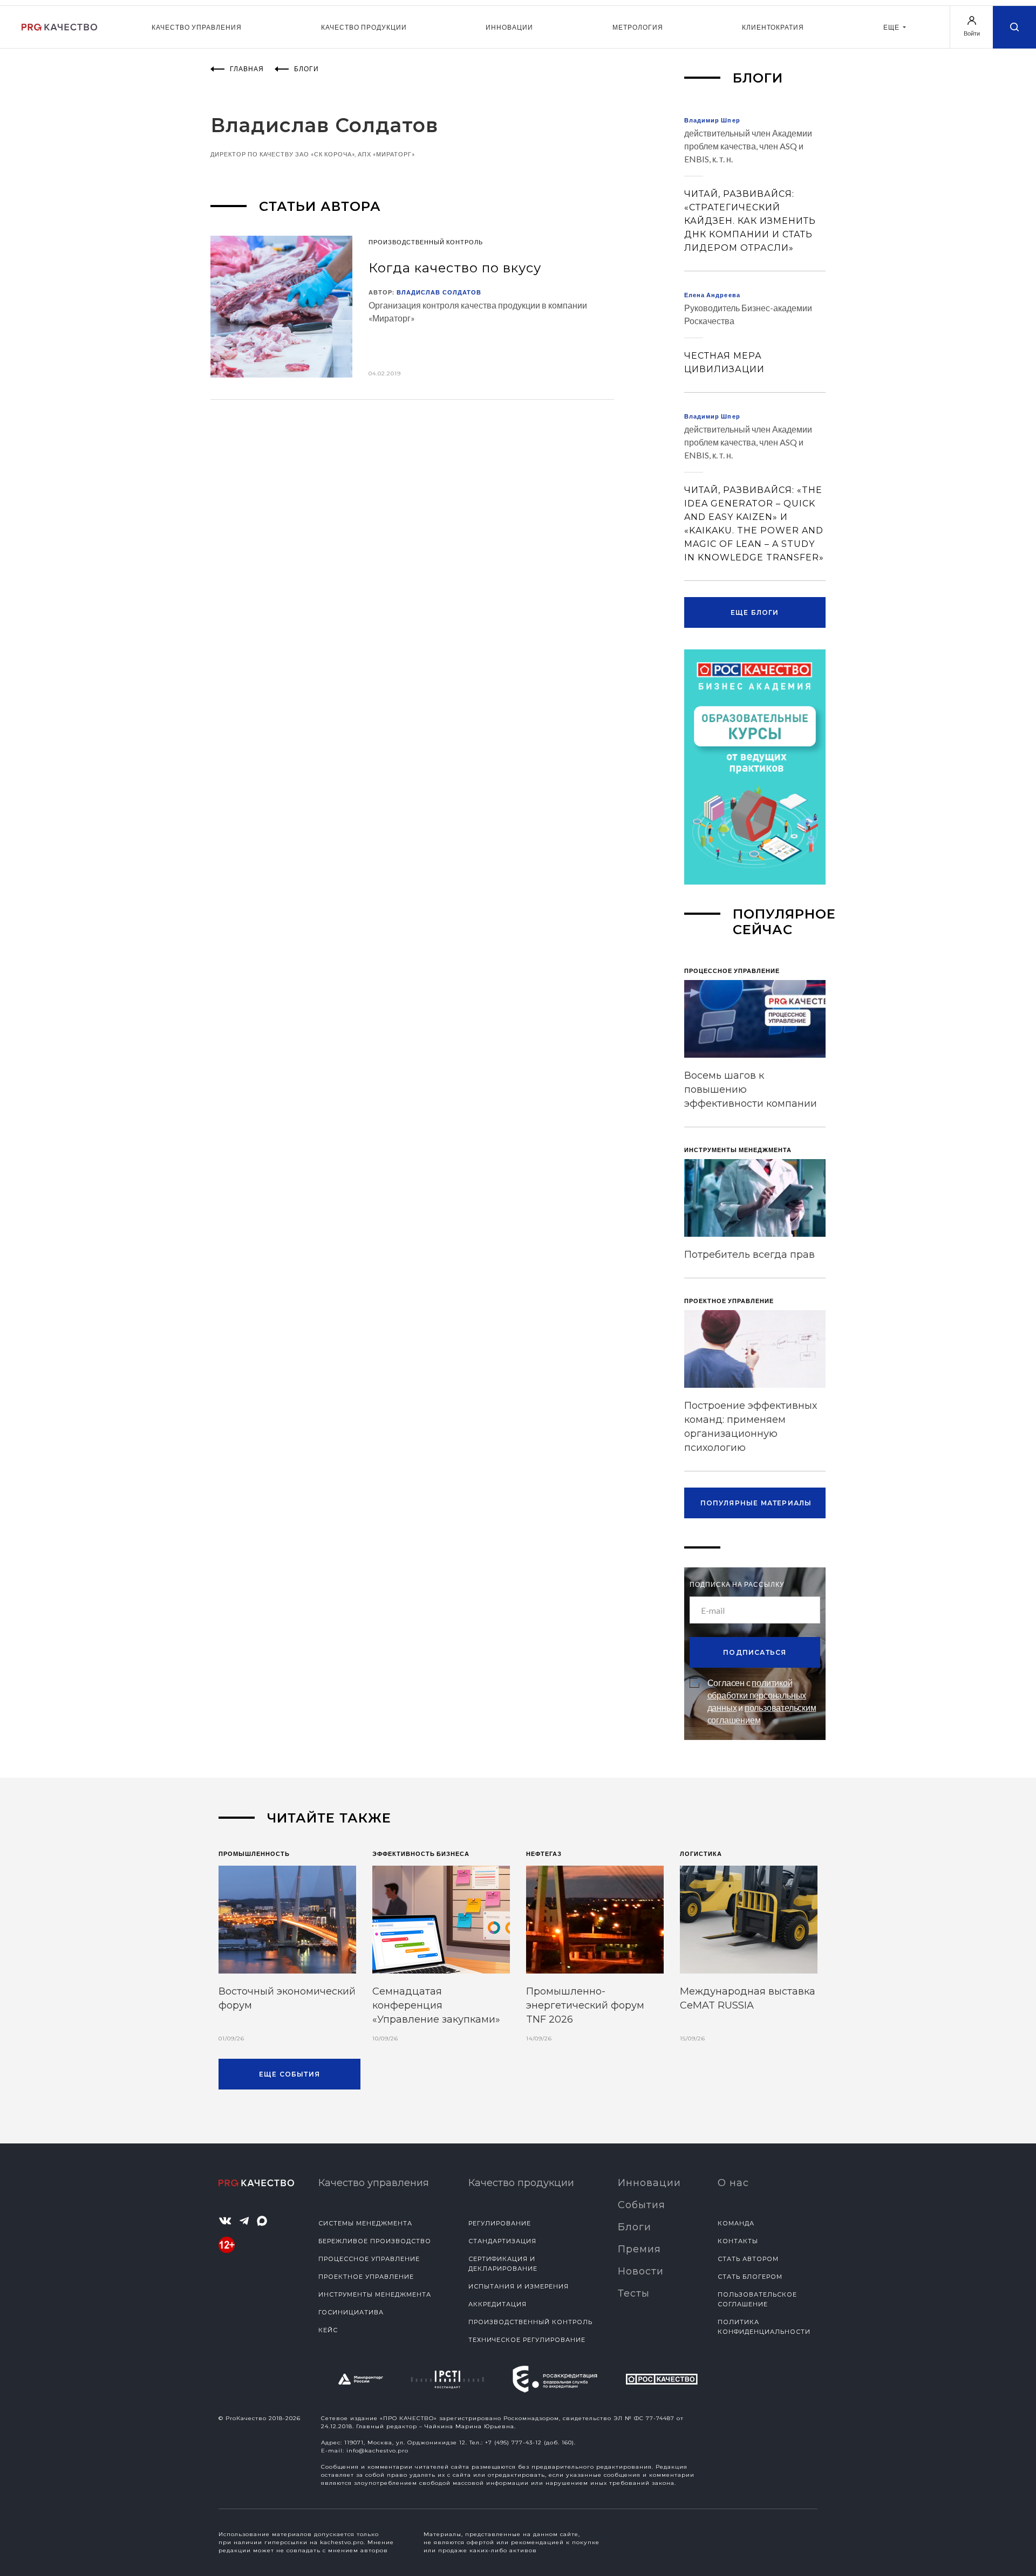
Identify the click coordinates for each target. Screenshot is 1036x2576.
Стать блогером (750, 2277)
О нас (733, 2183)
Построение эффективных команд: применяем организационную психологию (751, 1427)
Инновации (509, 27)
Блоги (635, 2227)
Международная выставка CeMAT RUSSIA (748, 1998)
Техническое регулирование (527, 2340)
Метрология (638, 27)
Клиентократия (773, 27)
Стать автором (748, 2259)
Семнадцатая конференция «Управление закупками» (436, 2005)
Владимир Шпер (712, 120)
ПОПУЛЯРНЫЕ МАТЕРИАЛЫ (756, 1503)
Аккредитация (497, 2304)
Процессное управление (369, 2259)
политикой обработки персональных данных (757, 1695)
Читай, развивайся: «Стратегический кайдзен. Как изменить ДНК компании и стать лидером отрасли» (750, 221)
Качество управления (197, 27)
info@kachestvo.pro (377, 2451)
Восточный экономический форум (287, 1998)
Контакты (738, 2241)
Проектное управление (366, 2277)
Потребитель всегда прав (749, 1255)
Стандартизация (502, 2241)
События (642, 2205)
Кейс (328, 2330)
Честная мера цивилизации (724, 362)
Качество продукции (364, 27)
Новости (641, 2271)
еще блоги (755, 612)
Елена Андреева (712, 295)
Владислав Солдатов (439, 292)
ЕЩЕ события (289, 2074)
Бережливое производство (375, 2241)
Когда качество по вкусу (455, 268)
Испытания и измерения (519, 2286)
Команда (736, 2223)
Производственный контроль (530, 2322)
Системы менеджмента (365, 2223)
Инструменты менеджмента (375, 2294)
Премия (639, 2249)
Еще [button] (892, 27)
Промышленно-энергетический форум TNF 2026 (585, 2005)
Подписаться (755, 1652)
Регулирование (500, 2223)
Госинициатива (351, 2312)
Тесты (634, 2293)
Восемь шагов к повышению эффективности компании (751, 1090)
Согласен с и (762, 1701)
